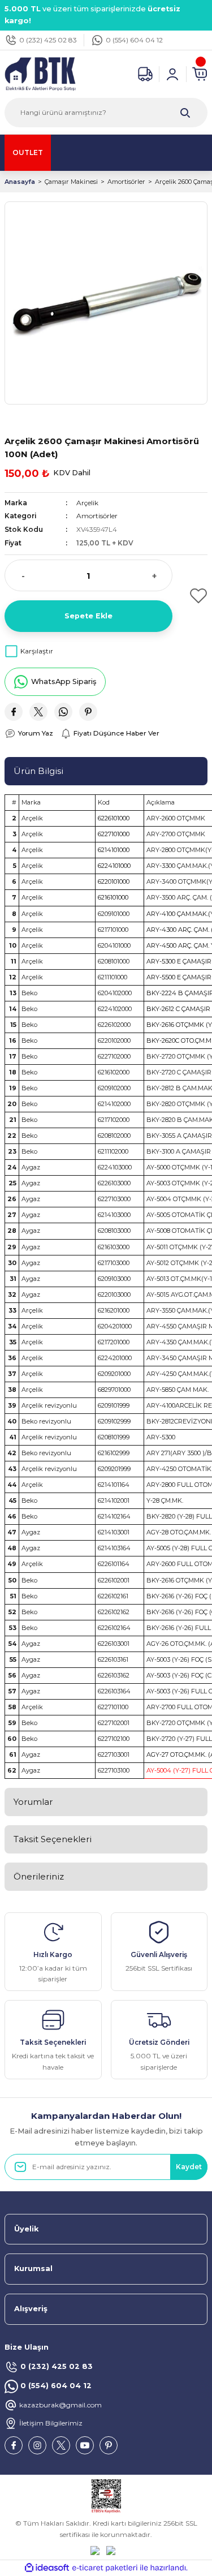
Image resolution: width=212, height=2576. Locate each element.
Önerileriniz (39, 1876)
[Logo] (40, 73)
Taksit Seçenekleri (53, 1839)
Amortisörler (97, 516)
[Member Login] (172, 74)
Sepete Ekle (88, 616)
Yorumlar (33, 1802)
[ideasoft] (47, 2568)
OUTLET (28, 152)
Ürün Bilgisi (38, 771)
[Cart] (200, 74)
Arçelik (87, 503)
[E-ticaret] (105, 2568)
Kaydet (189, 2167)
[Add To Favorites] (195, 596)
